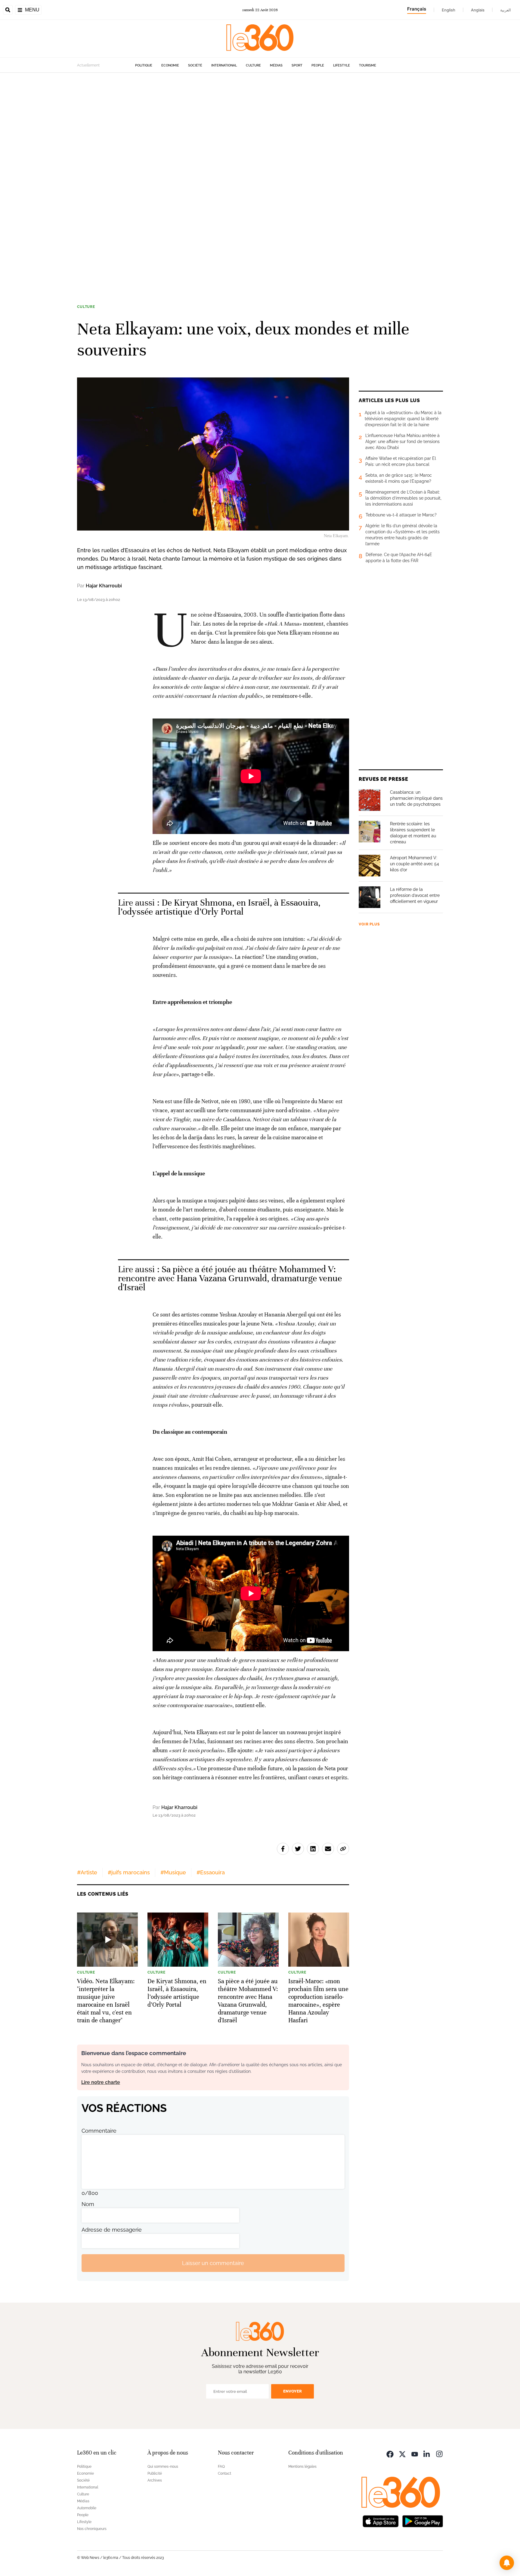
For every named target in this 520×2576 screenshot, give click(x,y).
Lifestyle (342, 65)
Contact (224, 2473)
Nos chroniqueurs (92, 2529)
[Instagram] (439, 2453)
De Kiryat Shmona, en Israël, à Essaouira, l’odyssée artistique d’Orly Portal (219, 907)
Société (195, 65)
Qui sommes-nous (163, 2467)
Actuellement (88, 65)
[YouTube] (415, 2453)
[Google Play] (422, 2521)
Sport (297, 65)
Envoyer (292, 2391)
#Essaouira (211, 1872)
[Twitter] (402, 2453)
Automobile (87, 2508)
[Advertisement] (181, 163)
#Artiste (87, 1872)
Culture (253, 65)
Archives (155, 2480)
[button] (507, 2563)
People (318, 65)
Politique (144, 65)
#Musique (173, 1872)
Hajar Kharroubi (104, 586)
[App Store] (381, 2521)
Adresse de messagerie (112, 2230)
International (224, 65)
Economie (170, 65)
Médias (276, 65)
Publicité (155, 2473)
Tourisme (368, 65)
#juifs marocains (129, 1872)
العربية (506, 10)
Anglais (478, 10)
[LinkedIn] (427, 2453)
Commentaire (99, 2131)
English (449, 10)
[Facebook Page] (390, 2453)
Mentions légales (302, 2467)
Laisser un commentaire (213, 2263)
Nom (88, 2204)
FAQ (221, 2467)
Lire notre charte (101, 2082)
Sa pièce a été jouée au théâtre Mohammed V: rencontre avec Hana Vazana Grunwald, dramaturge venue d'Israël (230, 1278)
